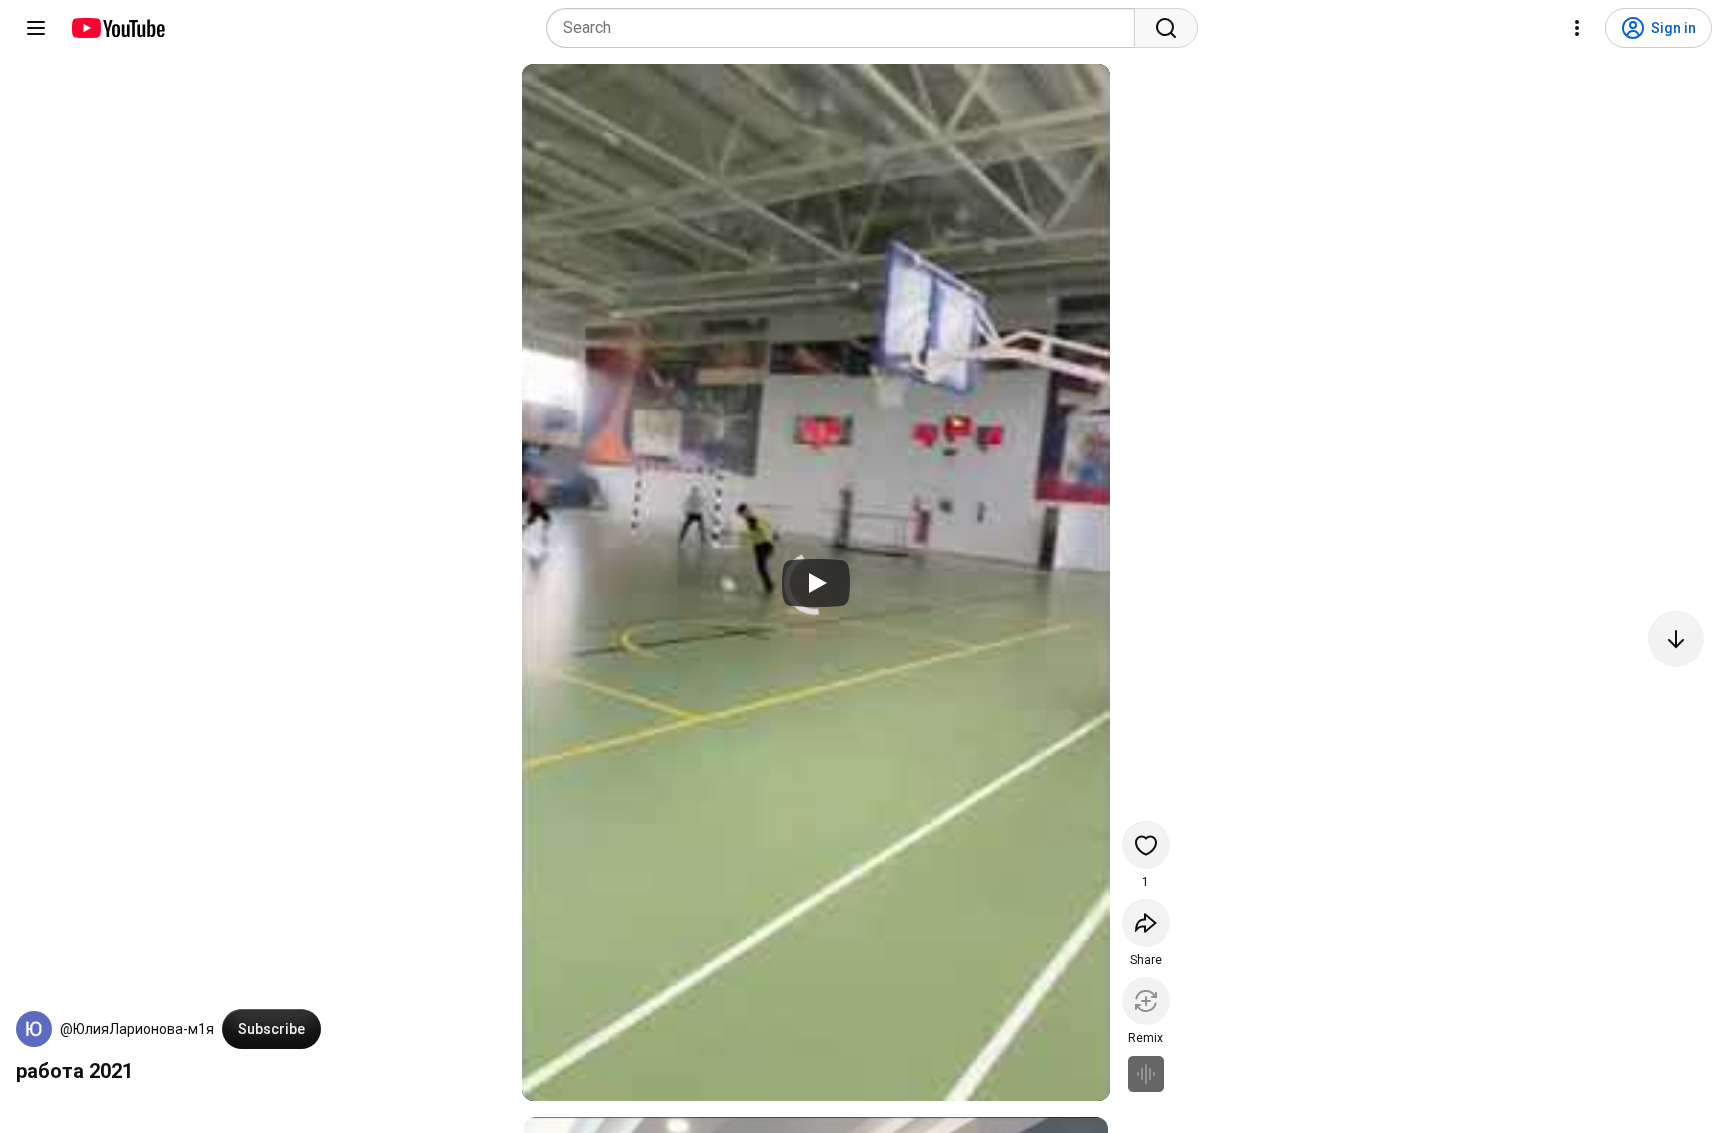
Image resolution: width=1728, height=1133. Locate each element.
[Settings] (1577, 28)
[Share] (1146, 923)
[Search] (1166, 28)
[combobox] (846, 28)
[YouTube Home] (117, 28)
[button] (34, 1029)
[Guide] (36, 28)
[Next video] (1676, 639)
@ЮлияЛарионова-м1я (137, 1029)
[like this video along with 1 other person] (1146, 845)
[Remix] (1146, 1001)
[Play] (816, 583)
